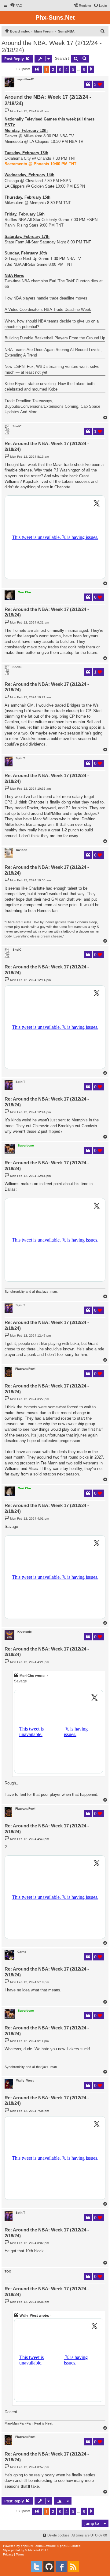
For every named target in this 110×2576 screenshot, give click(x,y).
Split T (20, 758)
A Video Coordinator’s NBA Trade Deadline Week (48, 309)
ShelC (17, 426)
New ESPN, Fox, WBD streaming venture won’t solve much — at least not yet (52, 369)
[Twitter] (37, 2567)
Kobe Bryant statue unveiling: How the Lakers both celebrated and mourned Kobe (50, 386)
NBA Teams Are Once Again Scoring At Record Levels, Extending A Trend (53, 352)
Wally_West (25, 2080)
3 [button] (60, 69)
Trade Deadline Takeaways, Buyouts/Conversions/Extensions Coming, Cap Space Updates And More (52, 406)
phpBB (26, 2546)
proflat (15, 2550)
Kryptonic (25, 1632)
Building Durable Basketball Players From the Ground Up (55, 338)
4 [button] (66, 69)
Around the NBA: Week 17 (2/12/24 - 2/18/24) (52, 46)
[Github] (49, 2567)
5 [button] (73, 69)
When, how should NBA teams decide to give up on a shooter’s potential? (52, 324)
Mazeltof (34, 2550)
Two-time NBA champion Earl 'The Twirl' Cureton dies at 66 (54, 284)
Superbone (26, 1145)
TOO (8, 2271)
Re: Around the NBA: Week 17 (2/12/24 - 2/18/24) (47, 446)
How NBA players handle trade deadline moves (46, 298)
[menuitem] (16, 6)
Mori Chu (24, 592)
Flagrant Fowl (25, 1369)
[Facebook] (61, 2567)
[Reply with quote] (88, 84)
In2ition (22, 850)
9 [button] (84, 69)
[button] (37, 69)
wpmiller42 (26, 79)
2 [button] (53, 69)
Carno (22, 1952)
